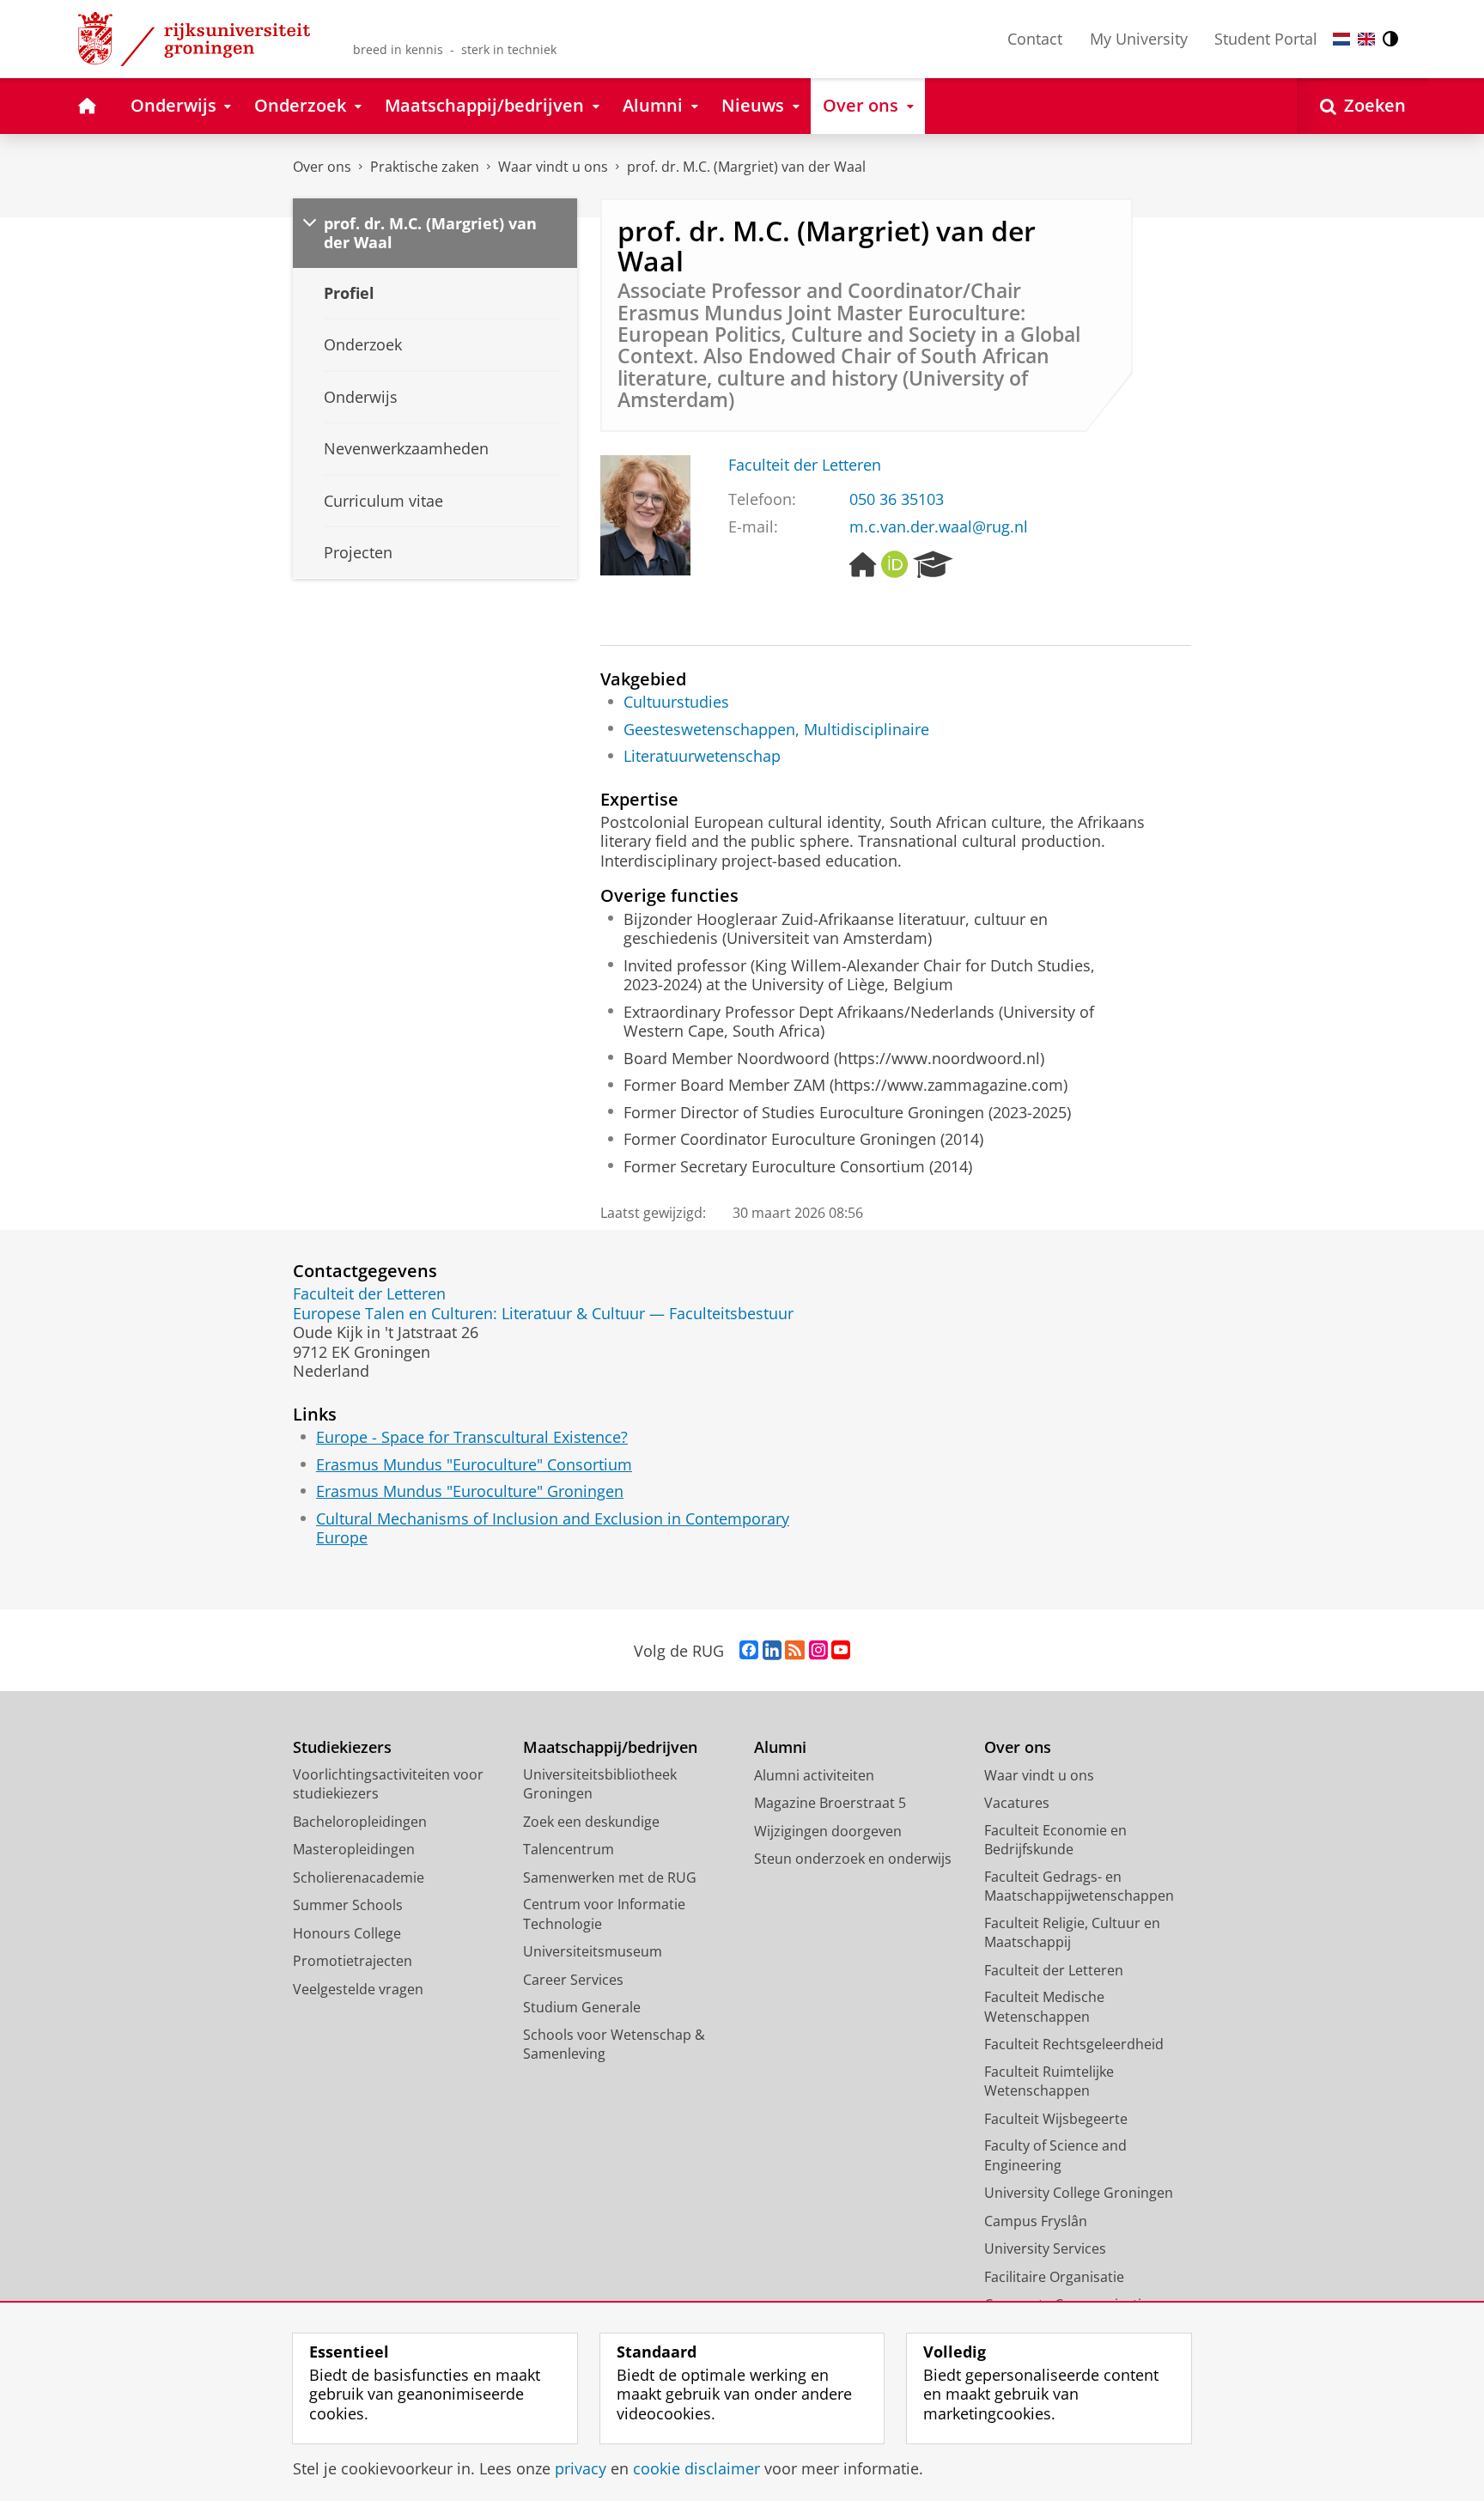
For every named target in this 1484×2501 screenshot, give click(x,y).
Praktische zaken (425, 167)
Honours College (347, 1933)
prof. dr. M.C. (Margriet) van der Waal (746, 167)
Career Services (573, 1980)
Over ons (322, 167)
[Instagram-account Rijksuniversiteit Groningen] (818, 1651)
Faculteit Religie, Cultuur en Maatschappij (1072, 1933)
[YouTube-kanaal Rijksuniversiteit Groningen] (841, 1651)
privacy (581, 2469)
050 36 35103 (897, 499)
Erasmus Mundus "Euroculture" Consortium (474, 1465)
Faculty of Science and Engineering (1055, 2155)
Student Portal (1266, 39)
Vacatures (1017, 1803)
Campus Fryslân (1036, 2221)
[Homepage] (863, 565)
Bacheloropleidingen (360, 1822)
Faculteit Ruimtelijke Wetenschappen (1049, 2081)
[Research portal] (933, 565)
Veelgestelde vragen (358, 1989)
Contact (1035, 39)
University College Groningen (1079, 2193)
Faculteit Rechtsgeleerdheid (1074, 2044)
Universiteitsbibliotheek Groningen (600, 1784)
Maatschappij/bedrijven (610, 1747)
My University (1139, 39)
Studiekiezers (342, 1747)
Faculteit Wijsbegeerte (1056, 2119)
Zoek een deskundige (591, 1822)
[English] (1366, 39)
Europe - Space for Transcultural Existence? (472, 1437)
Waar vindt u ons (553, 167)
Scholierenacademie (359, 1877)
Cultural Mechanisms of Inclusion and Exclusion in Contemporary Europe (553, 1528)
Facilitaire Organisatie (1054, 2277)
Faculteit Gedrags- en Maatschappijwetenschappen (1079, 1886)
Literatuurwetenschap (702, 756)
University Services (1045, 2248)
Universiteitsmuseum (593, 1951)
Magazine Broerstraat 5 (830, 1803)
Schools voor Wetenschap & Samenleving (614, 2045)
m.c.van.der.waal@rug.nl (939, 527)
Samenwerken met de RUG (610, 1877)
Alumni (780, 1747)
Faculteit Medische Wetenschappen (1044, 2007)
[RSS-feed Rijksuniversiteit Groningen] (795, 1651)
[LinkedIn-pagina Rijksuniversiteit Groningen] (772, 1651)
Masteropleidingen (354, 1849)
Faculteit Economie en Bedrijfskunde (1055, 1840)
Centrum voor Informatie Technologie (604, 1914)
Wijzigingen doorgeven (828, 1831)
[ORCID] (895, 565)
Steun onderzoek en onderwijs (853, 1859)
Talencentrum (569, 1849)
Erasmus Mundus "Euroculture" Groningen (470, 1491)
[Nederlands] (1341, 39)
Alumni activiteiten (814, 1775)
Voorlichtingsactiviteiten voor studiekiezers (388, 1784)
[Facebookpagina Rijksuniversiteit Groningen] (749, 1651)
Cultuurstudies (676, 702)
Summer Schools (348, 1905)
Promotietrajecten (353, 1961)
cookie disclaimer (696, 2469)
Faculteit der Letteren (805, 465)
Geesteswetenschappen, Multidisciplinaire (776, 730)
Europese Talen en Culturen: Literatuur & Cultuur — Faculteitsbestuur (543, 1314)
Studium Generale (582, 2007)
